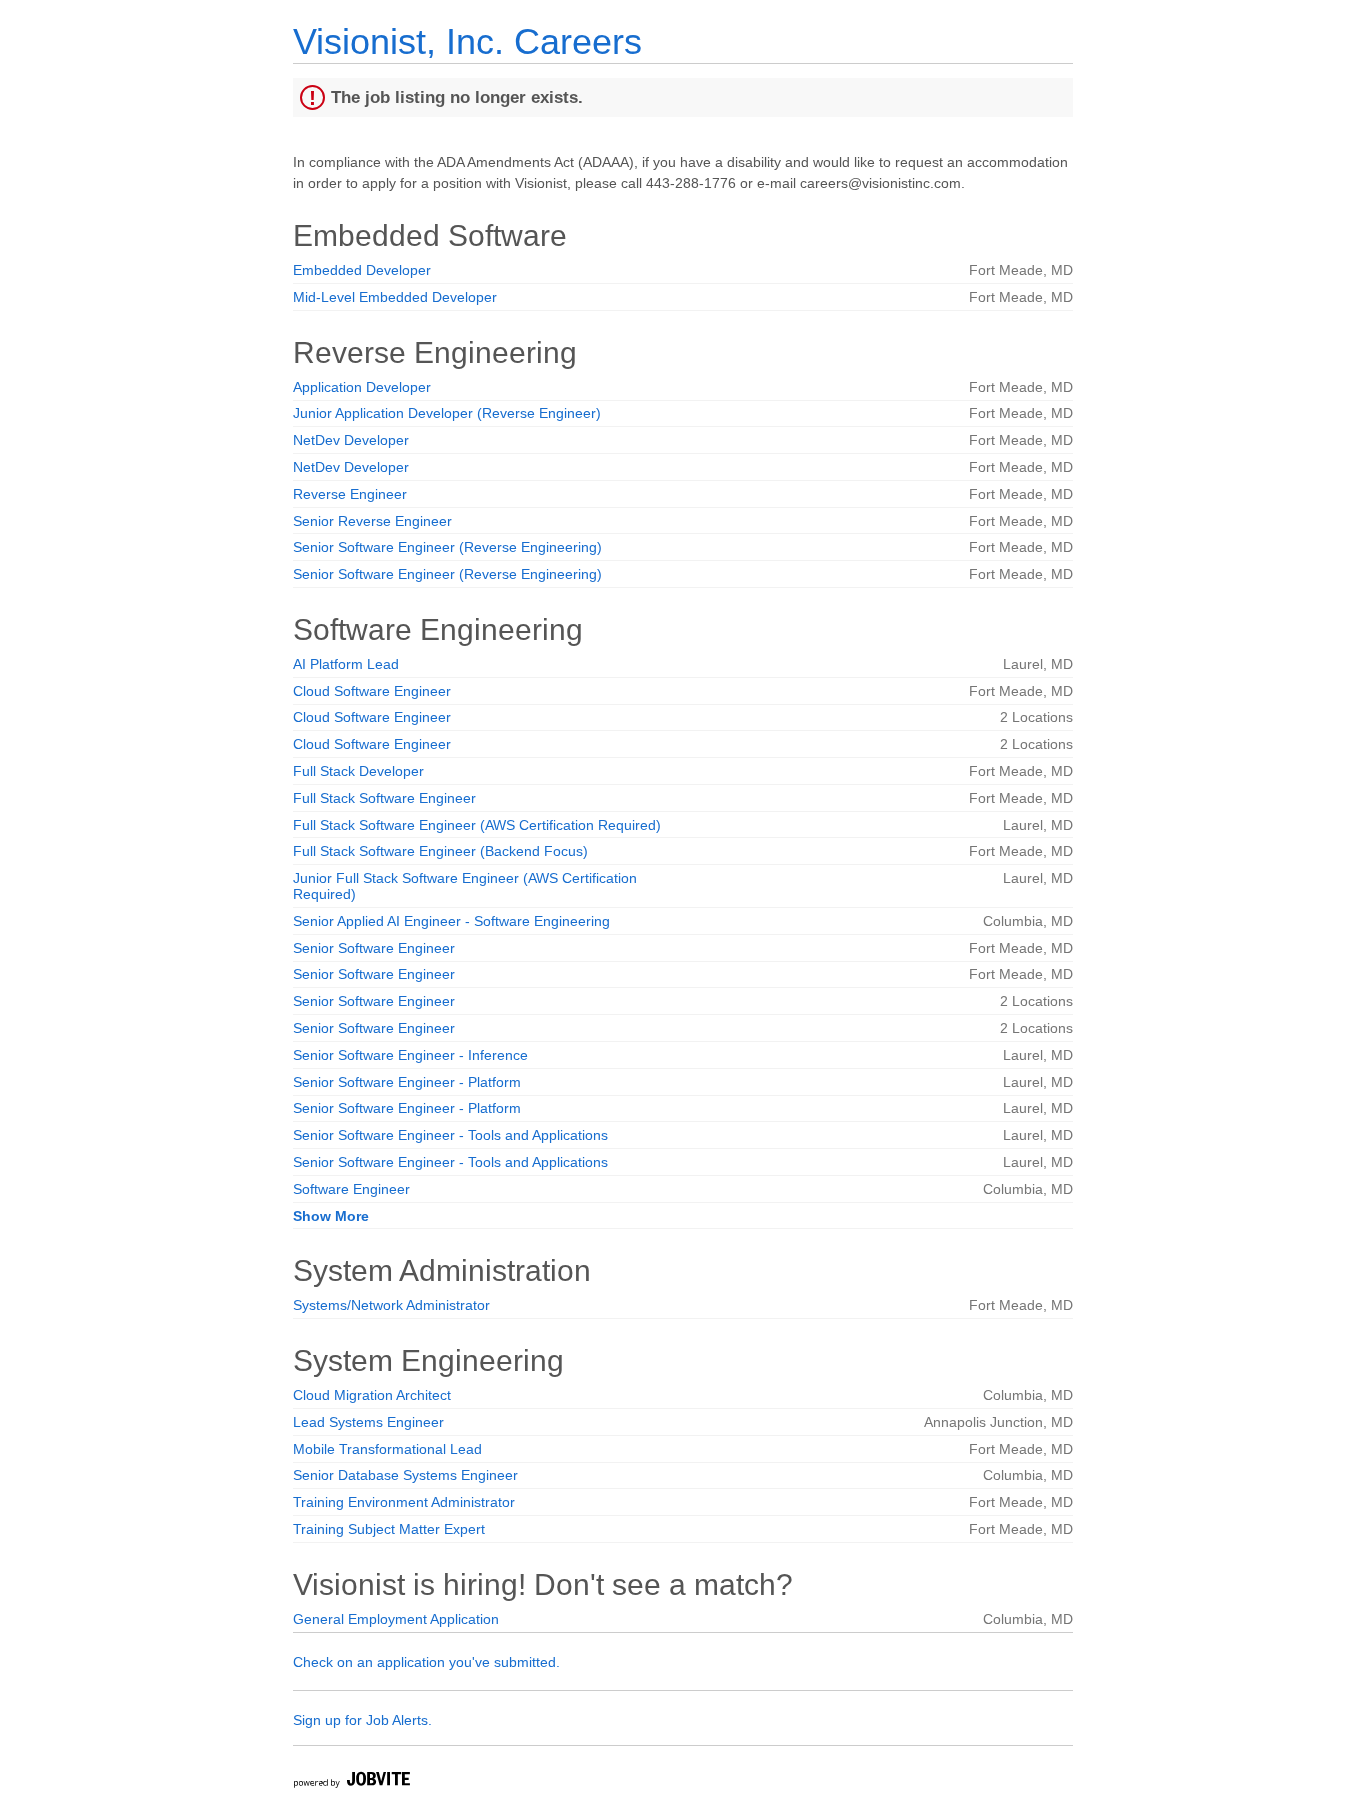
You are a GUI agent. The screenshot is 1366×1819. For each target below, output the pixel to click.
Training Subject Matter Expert (389, 1529)
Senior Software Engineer (374, 948)
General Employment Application (396, 1619)
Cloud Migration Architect (372, 1395)
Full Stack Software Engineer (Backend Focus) (440, 851)
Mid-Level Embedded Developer (395, 297)
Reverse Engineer (350, 494)
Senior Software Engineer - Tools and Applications (450, 1135)
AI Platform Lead (346, 664)
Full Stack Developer (358, 771)
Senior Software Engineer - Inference (410, 1055)
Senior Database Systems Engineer (405, 1475)
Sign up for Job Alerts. (362, 1720)
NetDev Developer (351, 440)
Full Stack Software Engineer (384, 798)
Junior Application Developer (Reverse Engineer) (447, 413)
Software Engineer (351, 1189)
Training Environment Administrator (404, 1502)
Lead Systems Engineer (368, 1422)
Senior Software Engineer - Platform (407, 1082)
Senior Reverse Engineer (372, 521)
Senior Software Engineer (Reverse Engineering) (447, 547)
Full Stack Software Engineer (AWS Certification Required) (477, 825)
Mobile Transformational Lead (387, 1449)
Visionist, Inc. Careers (467, 41)
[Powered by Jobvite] (351, 1782)
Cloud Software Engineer (372, 691)
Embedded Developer (362, 270)
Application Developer (362, 387)
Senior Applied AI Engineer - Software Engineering (451, 921)
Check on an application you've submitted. (426, 1662)
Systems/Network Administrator (391, 1305)
